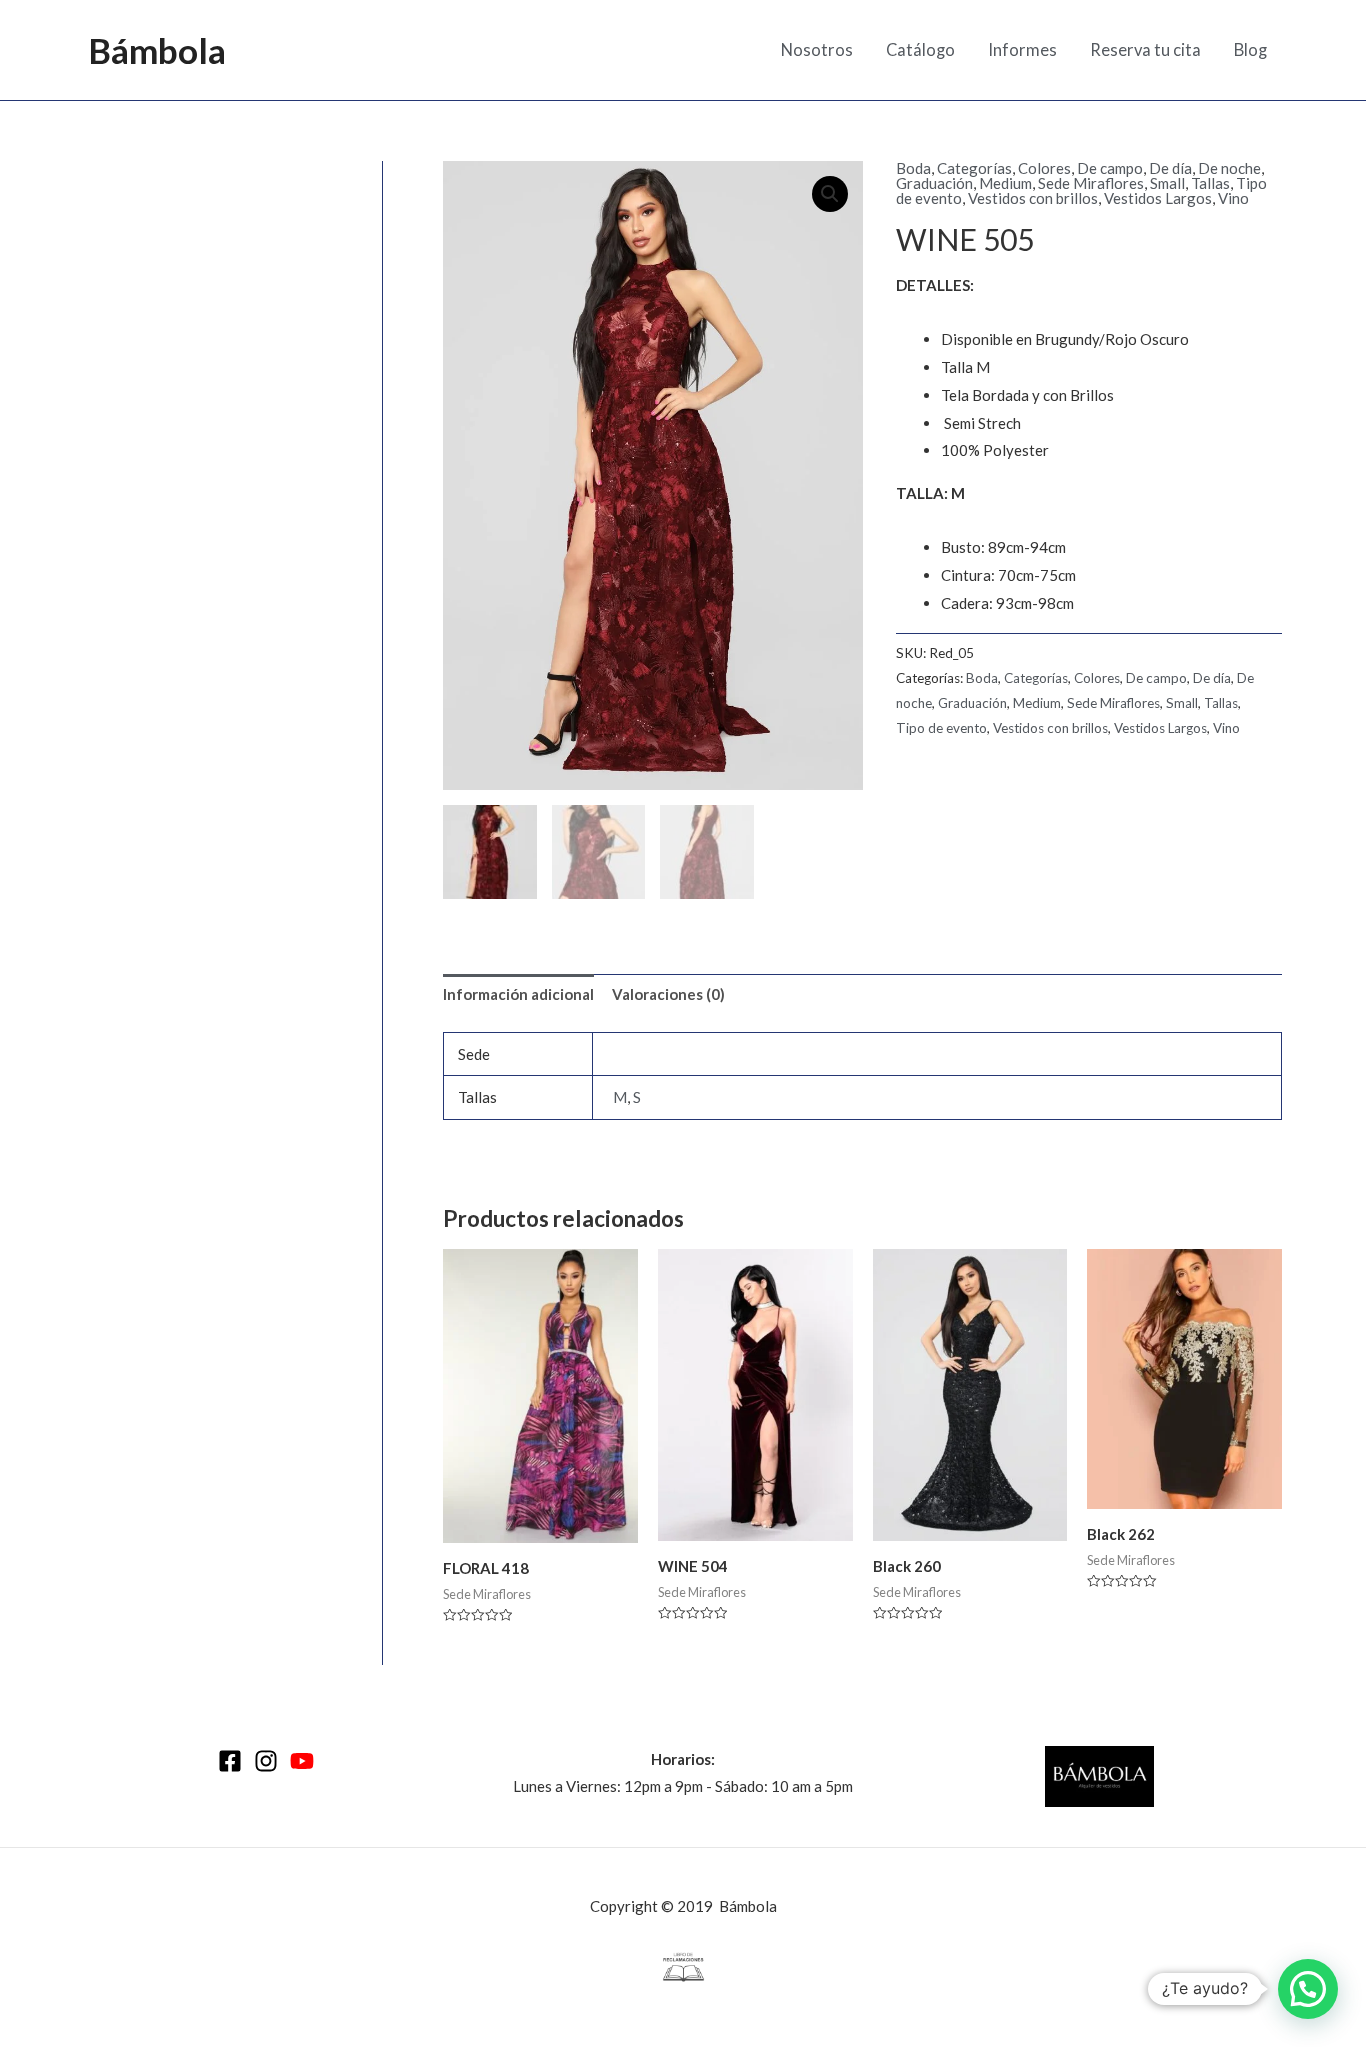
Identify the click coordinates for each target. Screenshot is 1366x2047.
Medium (1005, 183)
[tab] (518, 995)
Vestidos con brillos (1033, 198)
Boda (913, 168)
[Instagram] (266, 1761)
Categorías (974, 168)
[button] (1308, 1989)
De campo (1110, 168)
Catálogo (920, 50)
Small (1167, 183)
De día (1170, 168)
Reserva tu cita (1145, 50)
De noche (1229, 168)
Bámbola (157, 50)
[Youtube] (302, 1761)
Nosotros (817, 50)
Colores (1044, 168)
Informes (1022, 50)
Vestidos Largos (1158, 198)
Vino (1233, 198)
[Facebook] (230, 1761)
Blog (1250, 50)
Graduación (934, 183)
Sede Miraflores (1091, 183)
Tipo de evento (941, 728)
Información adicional (518, 994)
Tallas (1210, 183)
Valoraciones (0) (668, 994)
